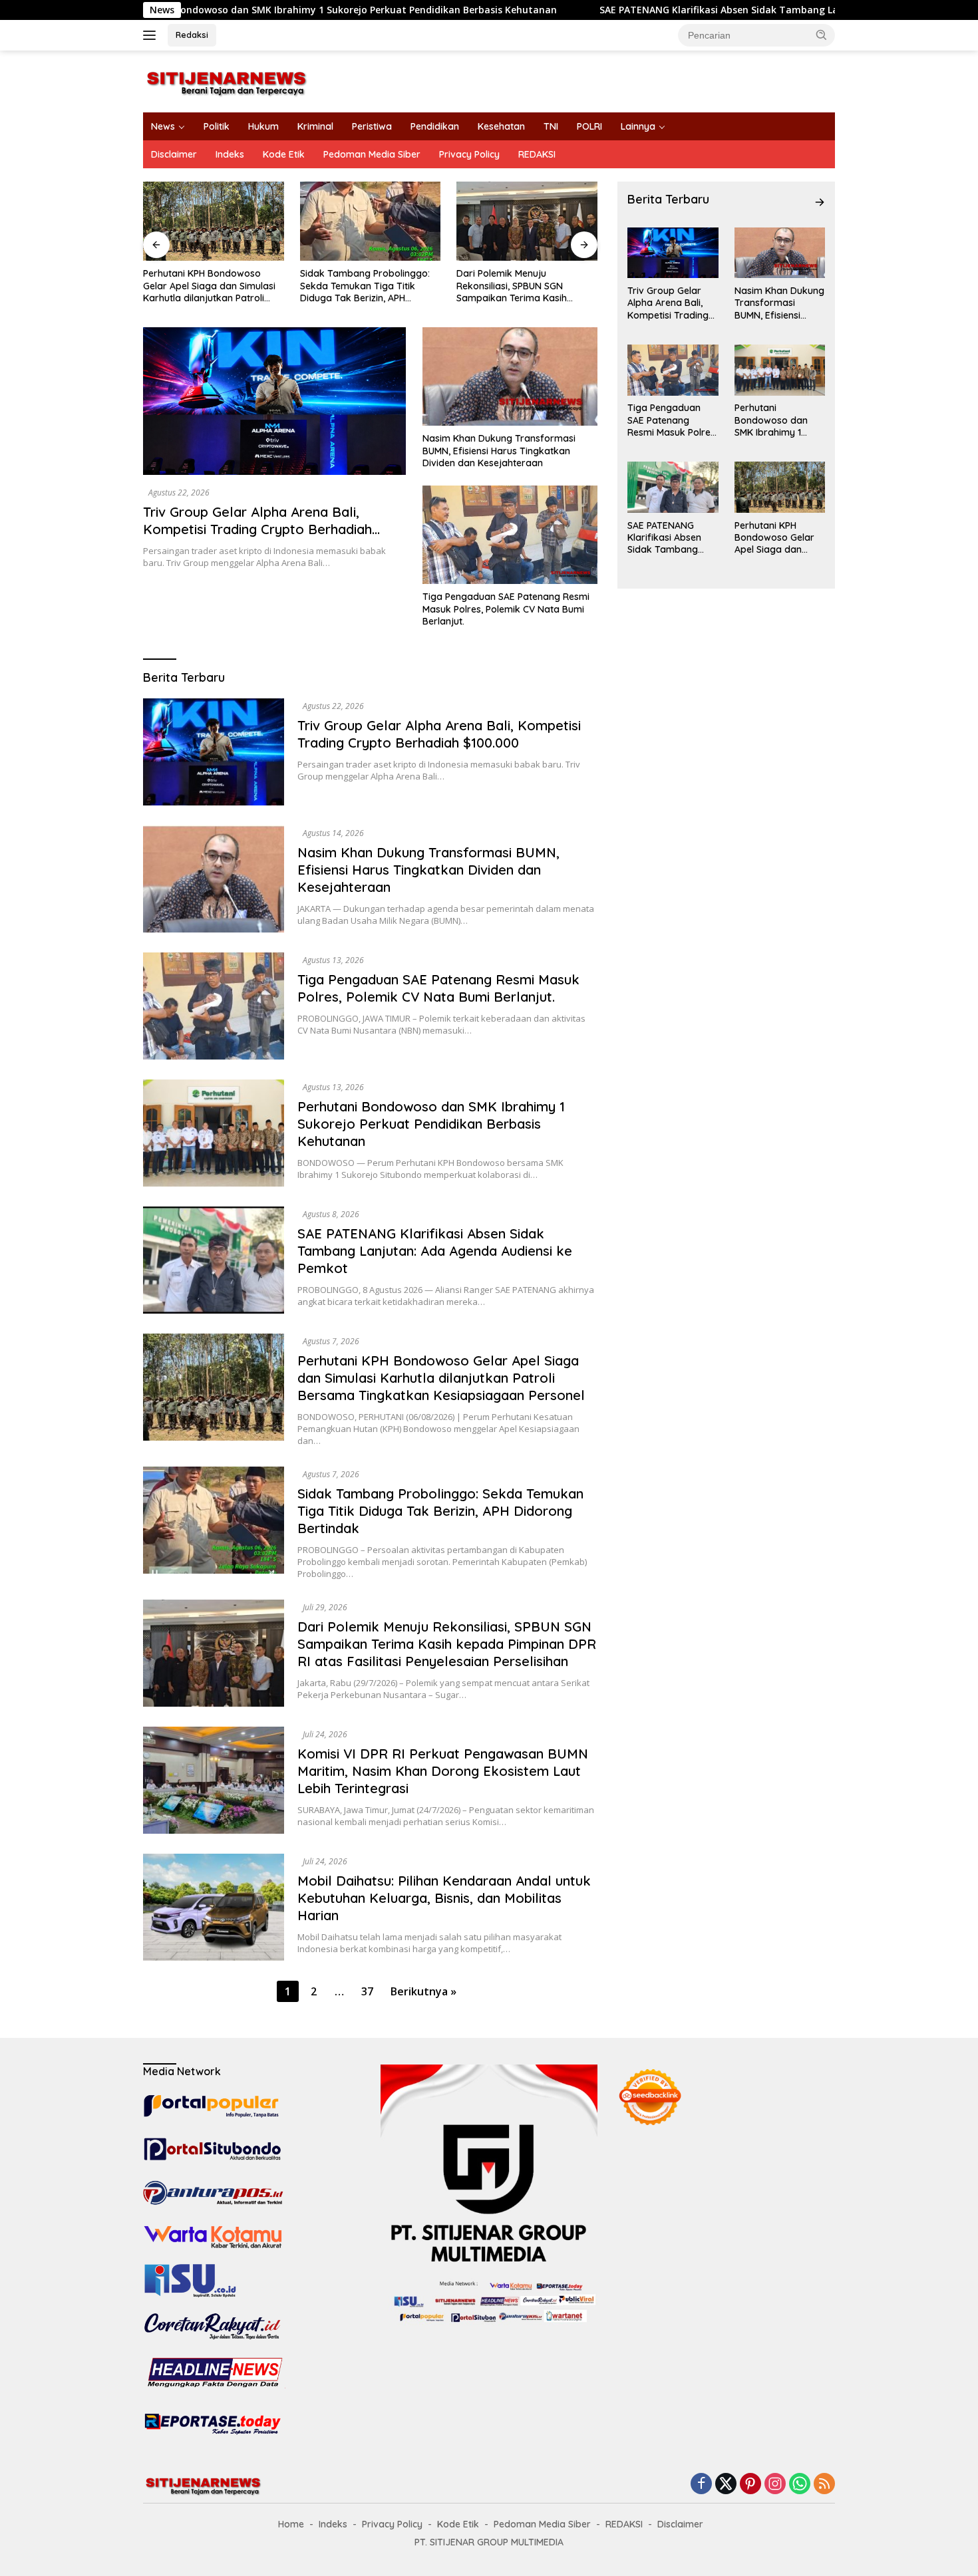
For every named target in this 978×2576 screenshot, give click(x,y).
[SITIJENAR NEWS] (226, 80)
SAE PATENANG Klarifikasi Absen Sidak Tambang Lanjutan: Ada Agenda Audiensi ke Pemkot (543, 10)
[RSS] (824, 2485)
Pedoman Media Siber (372, 154)
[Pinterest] (750, 2485)
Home (291, 2524)
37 (367, 1991)
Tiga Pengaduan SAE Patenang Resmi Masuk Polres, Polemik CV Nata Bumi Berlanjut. (506, 609)
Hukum (263, 126)
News (163, 126)
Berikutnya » (423, 1991)
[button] (822, 35)
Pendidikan (435, 126)
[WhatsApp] (800, 2485)
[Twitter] (726, 2485)
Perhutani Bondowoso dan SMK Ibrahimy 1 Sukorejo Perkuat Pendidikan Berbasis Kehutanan (431, 1124)
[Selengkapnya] (820, 202)
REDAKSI (537, 154)
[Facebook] (701, 2485)
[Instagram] (775, 2485)
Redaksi (192, 35)
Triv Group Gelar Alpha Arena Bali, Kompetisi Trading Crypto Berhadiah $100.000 (257, 529)
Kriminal (315, 126)
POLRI (589, 126)
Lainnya (638, 126)
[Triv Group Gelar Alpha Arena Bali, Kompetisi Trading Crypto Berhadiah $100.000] (274, 401)
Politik (217, 126)
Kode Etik (284, 154)
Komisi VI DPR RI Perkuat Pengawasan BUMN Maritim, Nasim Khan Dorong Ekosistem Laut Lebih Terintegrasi (443, 1771)
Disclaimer (174, 154)
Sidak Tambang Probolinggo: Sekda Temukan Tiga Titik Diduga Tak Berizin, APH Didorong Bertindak (365, 286)
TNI (551, 126)
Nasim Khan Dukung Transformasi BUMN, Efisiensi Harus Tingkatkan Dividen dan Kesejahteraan (499, 450)
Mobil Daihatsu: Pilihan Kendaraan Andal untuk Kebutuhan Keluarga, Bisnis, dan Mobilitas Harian (444, 1898)
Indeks (230, 154)
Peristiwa (372, 126)
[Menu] (152, 35)
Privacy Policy (469, 154)
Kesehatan (501, 126)
